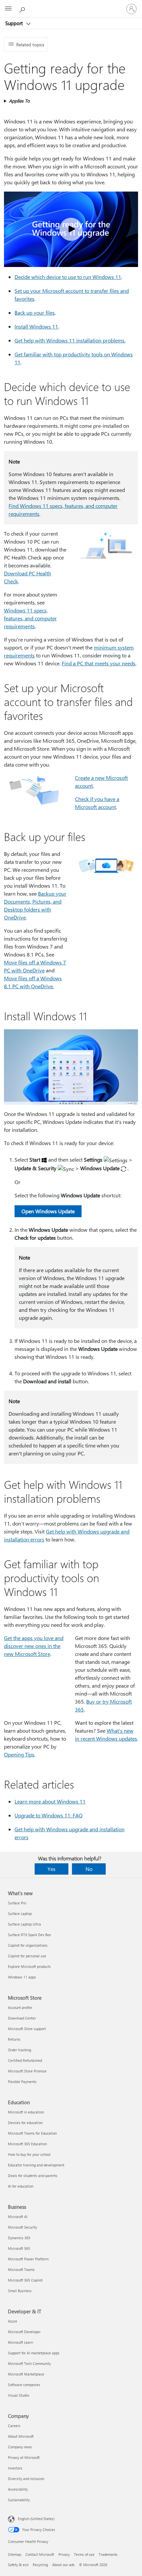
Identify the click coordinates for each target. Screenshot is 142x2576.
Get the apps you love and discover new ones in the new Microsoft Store (34, 1646)
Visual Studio (18, 2395)
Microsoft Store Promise (27, 2071)
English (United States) (36, 2519)
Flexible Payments (22, 2082)
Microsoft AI (18, 2217)
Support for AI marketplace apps (34, 2353)
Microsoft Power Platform (28, 2259)
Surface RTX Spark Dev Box (29, 1935)
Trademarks (108, 2554)
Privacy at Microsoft (24, 2457)
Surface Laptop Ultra (24, 1924)
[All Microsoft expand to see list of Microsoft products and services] (8, 9)
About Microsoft (21, 2436)
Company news (20, 2447)
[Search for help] (23, 9)
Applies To (19, 101)
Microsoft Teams (21, 2269)
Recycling (40, 2565)
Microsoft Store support (27, 2029)
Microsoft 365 (19, 2248)
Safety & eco (18, 2565)
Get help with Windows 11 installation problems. (70, 340)
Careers (14, 2426)
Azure (13, 2321)
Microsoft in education (26, 2112)
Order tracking (19, 2050)
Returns (14, 2039)
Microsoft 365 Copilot (25, 2280)
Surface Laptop (20, 1913)
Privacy (64, 2554)
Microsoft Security (22, 2227)
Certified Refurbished (25, 2060)
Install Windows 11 (36, 326)
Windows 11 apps (22, 1977)
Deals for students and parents (33, 2176)
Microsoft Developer (24, 2332)
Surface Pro (17, 1903)
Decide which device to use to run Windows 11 (68, 277)
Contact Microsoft (40, 2554)
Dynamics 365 (19, 2238)
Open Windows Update (48, 1211)
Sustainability (19, 2500)
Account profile (20, 2007)
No (89, 1869)
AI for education (21, 2186)
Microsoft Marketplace (26, 2374)
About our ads (63, 2565)
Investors (15, 2468)
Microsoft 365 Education (27, 2144)
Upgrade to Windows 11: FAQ (49, 1815)
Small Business (20, 2291)
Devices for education (25, 2123)
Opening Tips (19, 1754)
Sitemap (15, 2554)
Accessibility (18, 2489)
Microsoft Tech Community (29, 2363)
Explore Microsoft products (29, 1966)
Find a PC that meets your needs (99, 663)
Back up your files (35, 312)
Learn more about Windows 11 (50, 1801)
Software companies (24, 2385)
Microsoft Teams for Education (32, 2133)
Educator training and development (36, 2165)
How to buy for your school (29, 2154)
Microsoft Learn (20, 2342)
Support (15, 23)
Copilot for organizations (28, 1945)
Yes (52, 1869)
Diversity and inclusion (26, 2479)
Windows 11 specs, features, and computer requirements (30, 618)
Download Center (22, 2018)
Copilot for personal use (27, 1956)
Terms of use (84, 2554)
